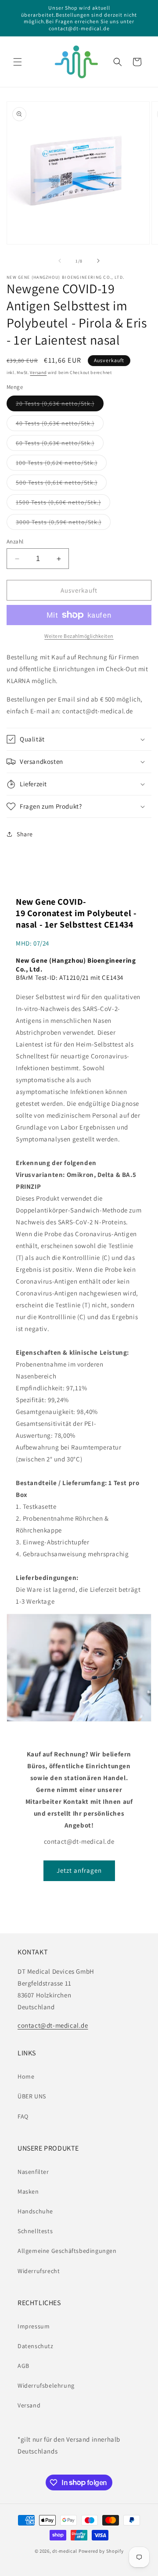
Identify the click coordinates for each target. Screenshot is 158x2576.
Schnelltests (35, 2231)
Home (26, 2076)
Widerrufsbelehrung (46, 2385)
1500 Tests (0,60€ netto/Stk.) (63, 504)
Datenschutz (36, 2346)
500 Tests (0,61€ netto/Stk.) (61, 484)
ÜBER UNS (32, 2096)
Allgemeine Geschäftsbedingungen (67, 2251)
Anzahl (15, 541)
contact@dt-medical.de (53, 2025)
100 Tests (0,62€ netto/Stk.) (61, 464)
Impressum (34, 2326)
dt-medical (65, 2551)
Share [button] (25, 834)
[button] (18, 62)
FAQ (23, 2116)
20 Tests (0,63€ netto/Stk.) (60, 405)
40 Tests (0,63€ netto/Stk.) (60, 425)
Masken (28, 2191)
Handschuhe (35, 2211)
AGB (23, 2366)
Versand (38, 372)
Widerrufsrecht (39, 2271)
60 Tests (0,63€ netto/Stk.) (60, 445)
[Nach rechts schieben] (98, 261)
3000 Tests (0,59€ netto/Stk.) (63, 524)
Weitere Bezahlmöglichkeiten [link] (79, 636)
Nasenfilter (33, 2172)
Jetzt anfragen (79, 1870)
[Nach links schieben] (60, 261)
